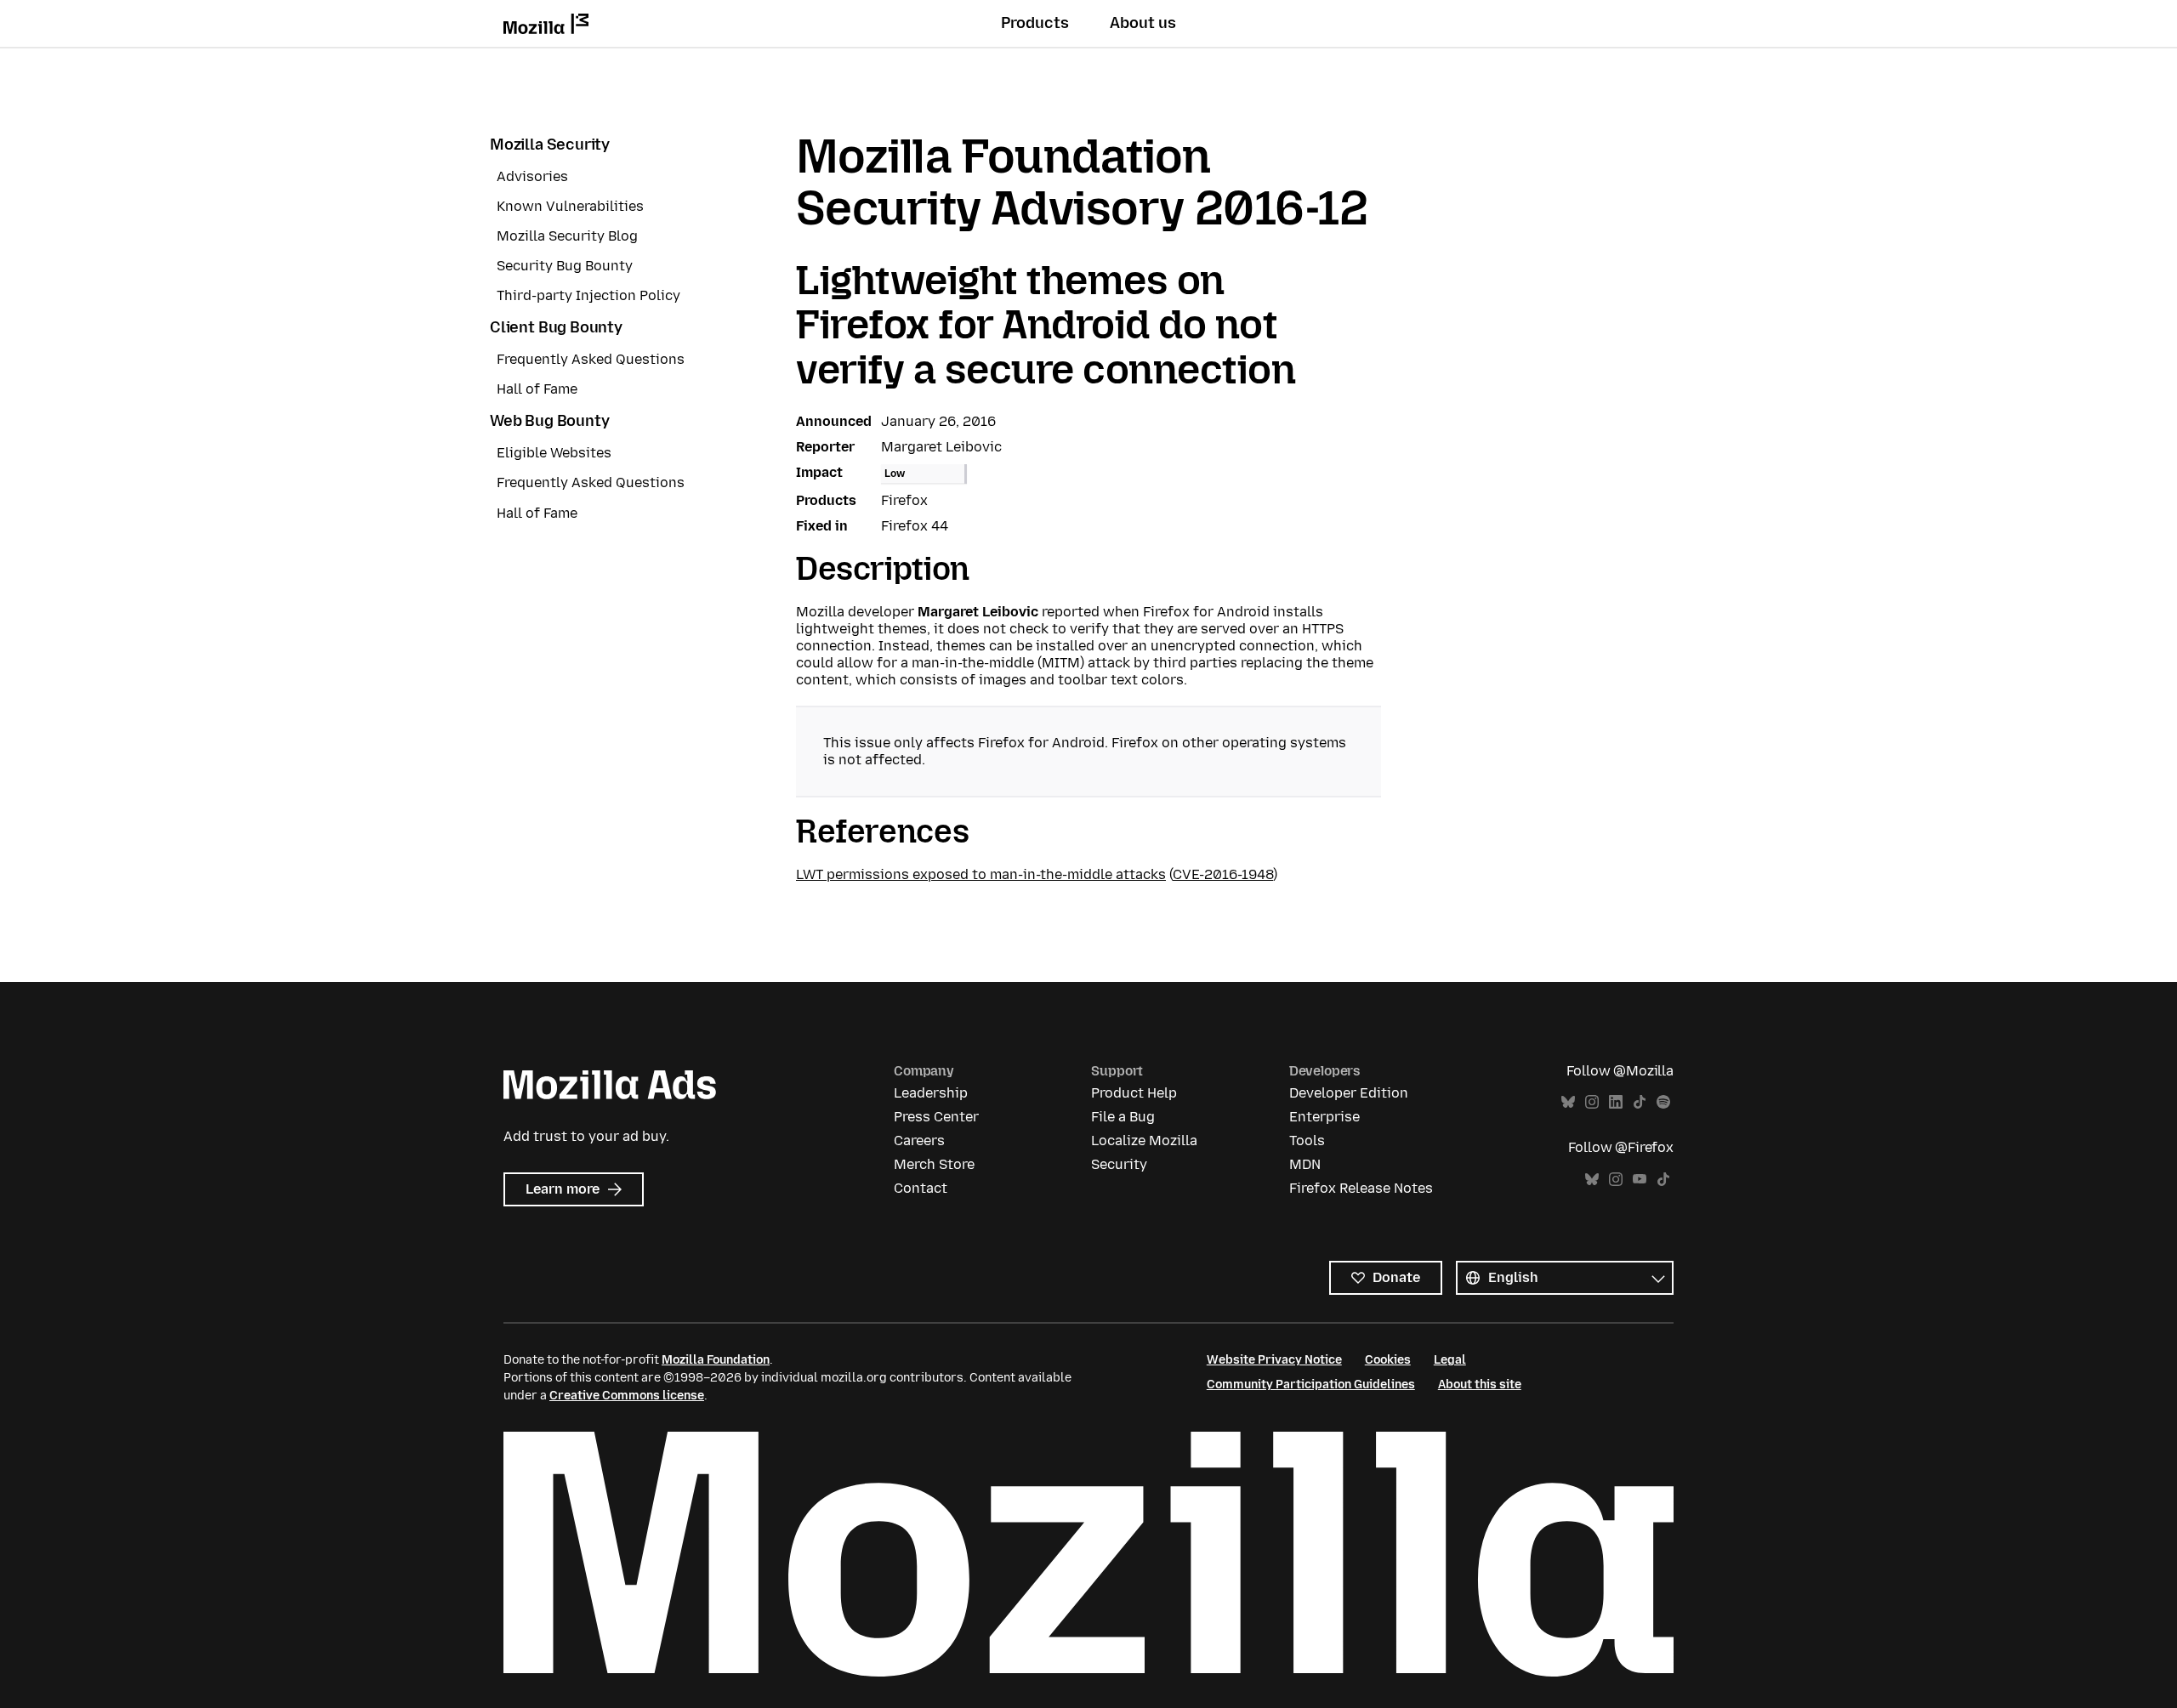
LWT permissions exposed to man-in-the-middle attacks (981, 874)
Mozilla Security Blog (567, 236)
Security (1119, 1164)
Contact (921, 1188)
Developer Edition (1349, 1093)
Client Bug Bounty (556, 327)
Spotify (1663, 1102)
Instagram (1592, 1102)
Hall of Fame (537, 389)
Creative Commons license (627, 1396)
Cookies (1388, 1360)
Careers (919, 1141)
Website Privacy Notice (1274, 1360)
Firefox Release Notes (1361, 1188)
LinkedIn (1616, 1102)
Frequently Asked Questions (591, 359)
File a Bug (1123, 1117)
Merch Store (934, 1164)
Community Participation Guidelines (1311, 1385)
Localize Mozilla (1144, 1141)
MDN (1305, 1164)
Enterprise (1324, 1117)
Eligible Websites (554, 453)
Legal (1450, 1360)
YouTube (1640, 1180)
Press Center (936, 1117)
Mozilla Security (550, 145)
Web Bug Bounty (549, 421)
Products (1035, 23)
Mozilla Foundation (716, 1360)
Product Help (1134, 1093)
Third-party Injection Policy (588, 295)
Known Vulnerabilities (570, 206)
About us (1143, 23)
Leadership (931, 1093)
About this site (1480, 1385)
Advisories (532, 176)
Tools (1307, 1141)
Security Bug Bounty (565, 266)
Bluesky (1568, 1102)
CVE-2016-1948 (1223, 874)
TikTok (1640, 1102)
